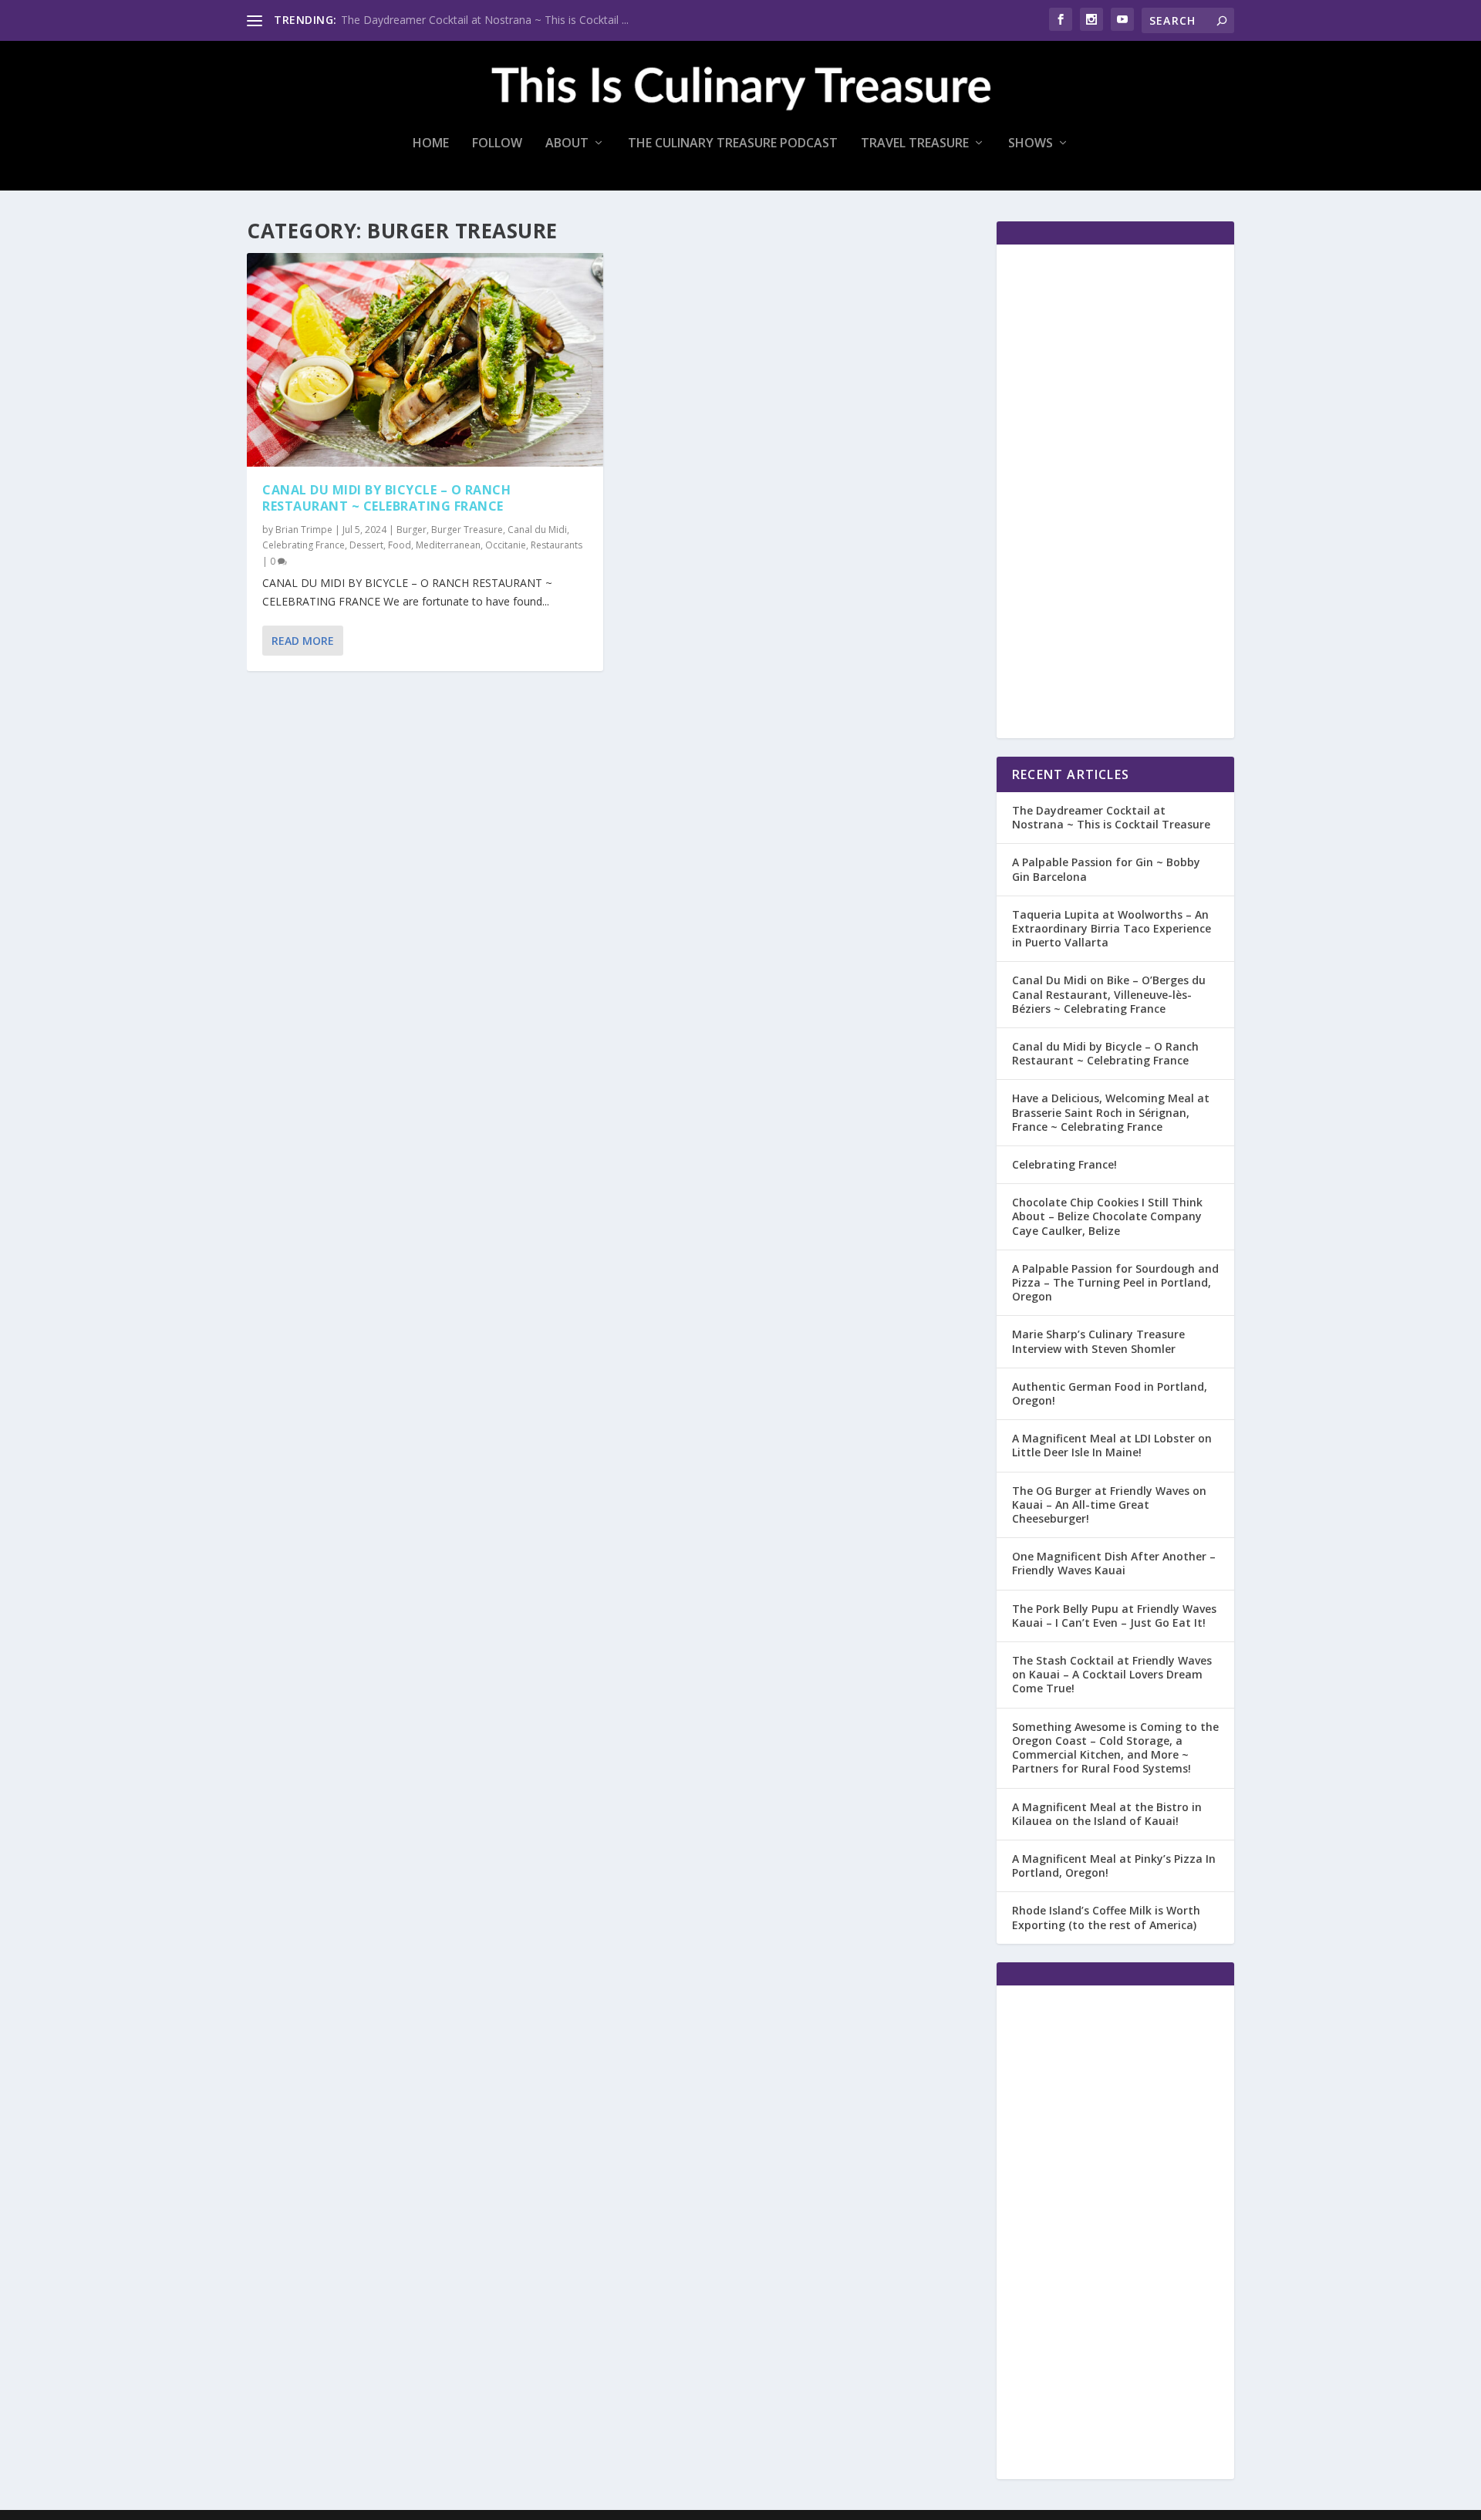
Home (431, 144)
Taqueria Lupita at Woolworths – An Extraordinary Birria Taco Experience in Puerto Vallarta (1112, 928)
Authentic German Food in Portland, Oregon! (1110, 1393)
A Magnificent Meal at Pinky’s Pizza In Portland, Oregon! (1114, 1866)
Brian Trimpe (304, 530)
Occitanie (506, 545)
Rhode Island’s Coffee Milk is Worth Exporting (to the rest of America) (1106, 1917)
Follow (497, 144)
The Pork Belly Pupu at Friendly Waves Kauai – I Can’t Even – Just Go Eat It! (1114, 1616)
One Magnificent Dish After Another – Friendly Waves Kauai (1114, 1563)
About (567, 144)
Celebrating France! (1064, 1164)
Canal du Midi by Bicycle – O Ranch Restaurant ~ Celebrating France (386, 498)
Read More (303, 641)
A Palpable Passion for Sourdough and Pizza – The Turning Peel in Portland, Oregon (1115, 1282)
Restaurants (557, 545)
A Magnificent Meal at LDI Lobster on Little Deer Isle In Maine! (1112, 1445)
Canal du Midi (537, 530)
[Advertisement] (1115, 491)
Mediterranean (448, 545)
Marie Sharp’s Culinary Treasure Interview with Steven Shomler (1098, 1341)
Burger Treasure (467, 530)
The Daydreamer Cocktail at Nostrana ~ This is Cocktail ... (485, 20)
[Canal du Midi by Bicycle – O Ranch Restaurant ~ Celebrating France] (425, 360)
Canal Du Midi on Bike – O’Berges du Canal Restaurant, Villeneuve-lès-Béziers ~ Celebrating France (1109, 994)
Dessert (366, 545)
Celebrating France (304, 545)
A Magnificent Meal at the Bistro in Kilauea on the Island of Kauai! (1107, 1814)
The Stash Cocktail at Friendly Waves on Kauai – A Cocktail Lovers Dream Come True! (1112, 1674)
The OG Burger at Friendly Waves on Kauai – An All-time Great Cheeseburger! (1109, 1505)
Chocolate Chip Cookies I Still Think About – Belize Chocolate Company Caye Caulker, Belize (1107, 1216)
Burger (412, 530)
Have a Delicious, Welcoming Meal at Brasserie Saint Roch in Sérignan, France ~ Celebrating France (1111, 1112)
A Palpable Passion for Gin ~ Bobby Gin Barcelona (1106, 869)
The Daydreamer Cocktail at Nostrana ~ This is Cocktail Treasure (1111, 817)
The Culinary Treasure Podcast (733, 144)
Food (400, 545)
